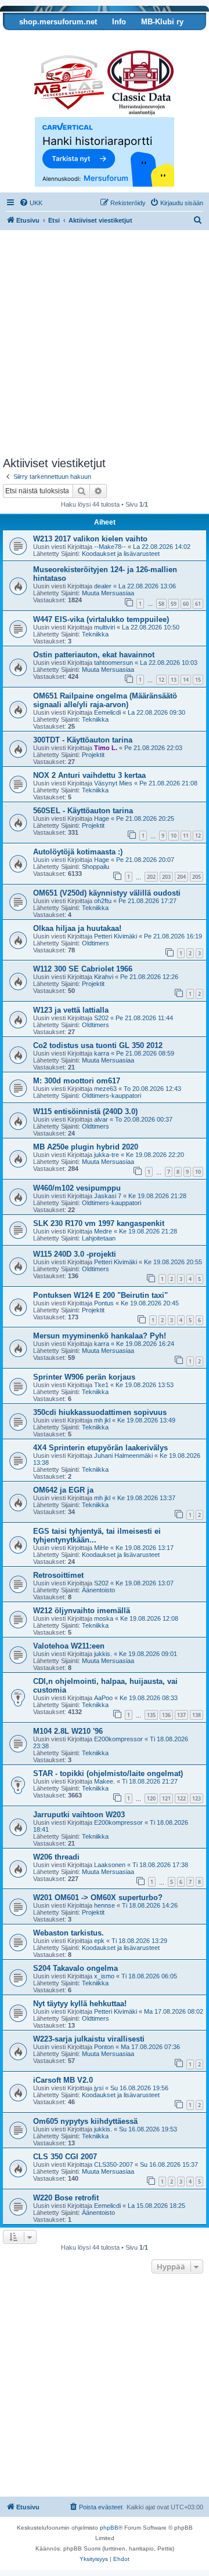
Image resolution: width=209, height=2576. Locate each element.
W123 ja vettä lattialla (71, 1010)
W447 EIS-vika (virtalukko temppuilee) (101, 619)
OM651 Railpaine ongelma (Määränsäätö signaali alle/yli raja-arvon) (105, 700)
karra (102, 1053)
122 (181, 1798)
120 (151, 1798)
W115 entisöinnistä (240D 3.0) (85, 1111)
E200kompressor (118, 1739)
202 (151, 877)
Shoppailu (96, 867)
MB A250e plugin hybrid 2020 (86, 1147)
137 (181, 1715)
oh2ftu (103, 901)
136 (166, 1715)
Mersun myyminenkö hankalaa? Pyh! (100, 1336)
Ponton (104, 2047)
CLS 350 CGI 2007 (65, 2157)
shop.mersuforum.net (58, 22)
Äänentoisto (98, 1590)
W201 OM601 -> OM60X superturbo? (98, 1898)
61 (198, 604)
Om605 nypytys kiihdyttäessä (85, 2121)
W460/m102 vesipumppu (77, 1188)
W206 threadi (56, 1857)
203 (166, 877)
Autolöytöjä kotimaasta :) (78, 852)
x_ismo (104, 1976)
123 (197, 1798)
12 (161, 680)
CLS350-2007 (113, 2164)
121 (166, 1798)
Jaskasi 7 (108, 1196)
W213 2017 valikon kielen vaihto (90, 539)
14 (186, 680)
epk (99, 1941)
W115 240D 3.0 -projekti (75, 1254)
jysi (99, 2088)
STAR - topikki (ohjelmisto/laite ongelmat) (108, 1773)
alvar (101, 1119)
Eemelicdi (107, 712)
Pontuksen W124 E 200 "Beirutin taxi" (100, 1295)
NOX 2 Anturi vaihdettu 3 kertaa (89, 775)
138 (197, 1715)
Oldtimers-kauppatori (111, 1096)
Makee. (105, 1781)
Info (119, 22)
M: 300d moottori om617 (77, 1081)
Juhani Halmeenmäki (123, 1456)
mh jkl (102, 1420)
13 (174, 680)
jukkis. (103, 1654)
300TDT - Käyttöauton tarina (83, 740)
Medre (103, 1231)
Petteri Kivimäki (116, 936)
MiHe (101, 1548)
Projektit (93, 755)
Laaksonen (110, 1865)
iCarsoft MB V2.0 (63, 2080)
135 (151, 1715)
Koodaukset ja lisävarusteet (121, 554)
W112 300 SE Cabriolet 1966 (83, 969)
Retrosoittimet (58, 1575)
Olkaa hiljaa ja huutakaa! (77, 928)
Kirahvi (104, 977)
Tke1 (101, 1385)
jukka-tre (107, 1155)
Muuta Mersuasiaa (108, 593)
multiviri (105, 627)
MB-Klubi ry (162, 22)
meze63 (105, 1089)
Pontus (104, 1303)
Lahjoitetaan (99, 1238)
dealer (103, 586)
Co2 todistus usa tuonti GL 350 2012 (98, 1045)
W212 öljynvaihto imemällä (82, 1611)
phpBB (109, 2528)
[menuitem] (31, 203)
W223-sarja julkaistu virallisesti (89, 2039)
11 (186, 836)
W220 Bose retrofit (66, 2198)
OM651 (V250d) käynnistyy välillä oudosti (107, 893)
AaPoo (103, 1698)
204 (181, 877)
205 (197, 877)
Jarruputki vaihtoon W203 (79, 1815)
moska (104, 1618)
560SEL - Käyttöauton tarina (83, 811)
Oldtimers (96, 943)
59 (174, 604)
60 (186, 604)
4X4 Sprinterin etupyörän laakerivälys (100, 1448)
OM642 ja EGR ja (63, 1490)
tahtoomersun (113, 663)
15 (198, 680)
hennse (105, 1905)
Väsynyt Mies (113, 783)
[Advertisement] (105, 347)
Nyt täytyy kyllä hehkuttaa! (80, 2004)
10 (174, 836)
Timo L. (106, 748)
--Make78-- (110, 547)
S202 (101, 1018)
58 (161, 604)
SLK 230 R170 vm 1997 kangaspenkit (99, 1223)
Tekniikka (95, 634)
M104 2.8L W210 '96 (68, 1731)
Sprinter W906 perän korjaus (84, 1377)
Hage (102, 818)
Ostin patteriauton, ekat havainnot (94, 655)
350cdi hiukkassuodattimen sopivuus (100, 1412)
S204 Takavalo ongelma (75, 1968)
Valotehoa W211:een (69, 1646)
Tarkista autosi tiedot (48, 39)
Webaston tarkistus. (69, 1933)
